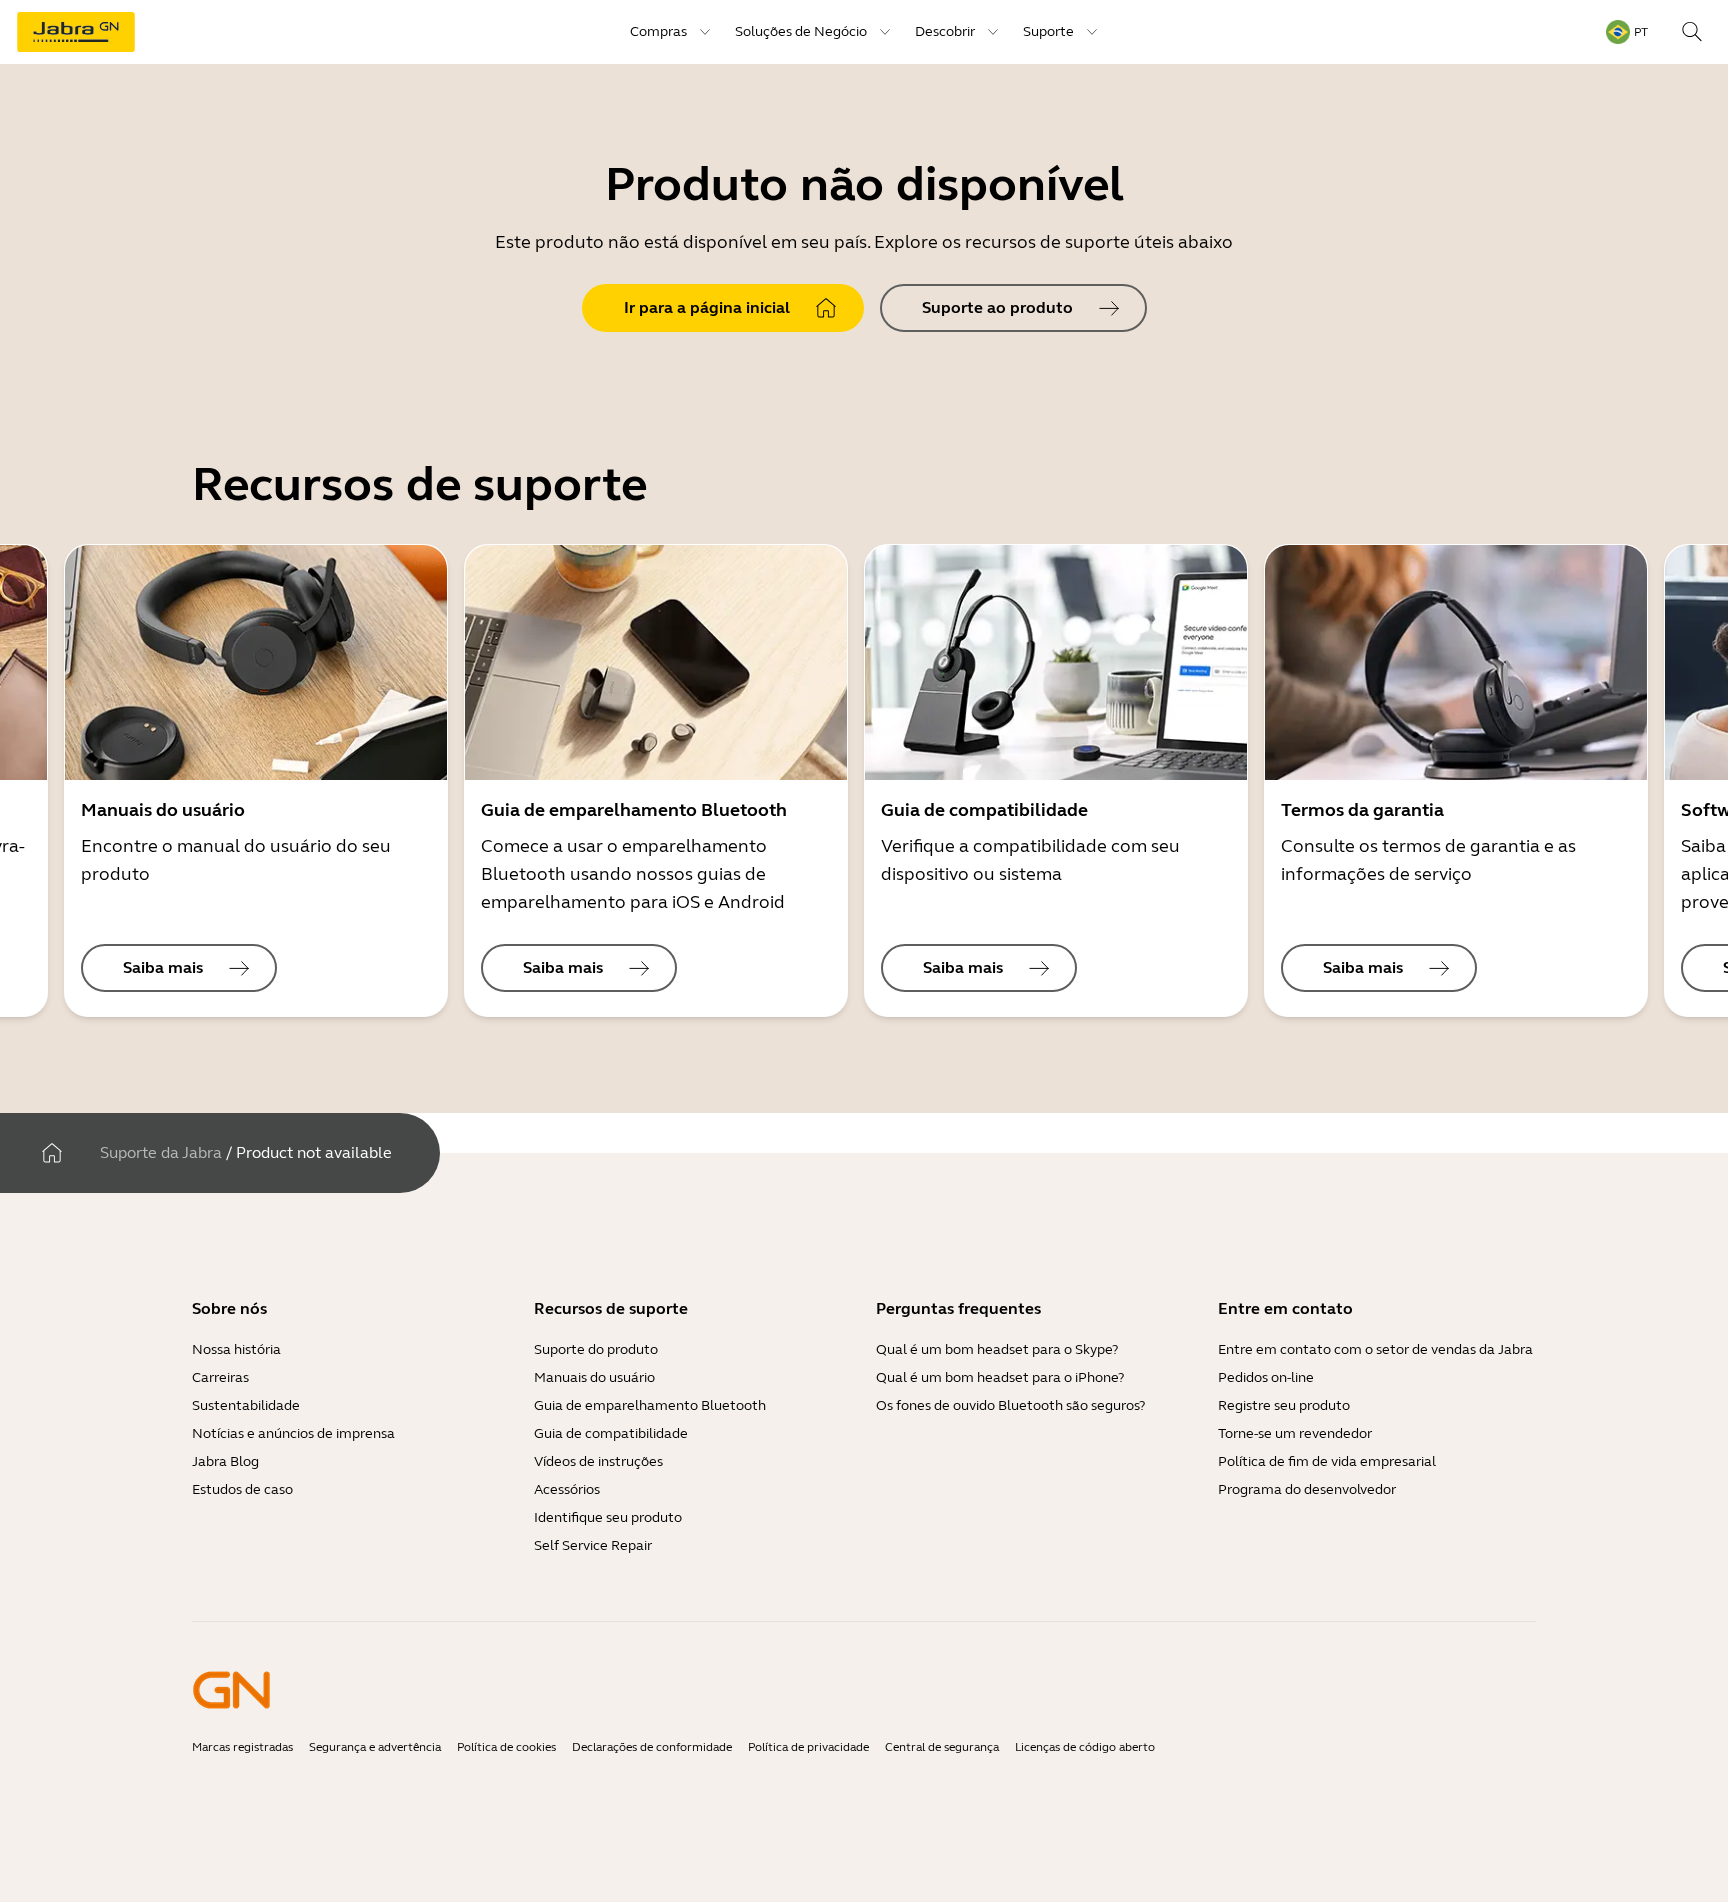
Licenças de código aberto (1085, 1747)
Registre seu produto (1284, 1405)
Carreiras (220, 1377)
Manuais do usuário (594, 1377)
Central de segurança (942, 1747)
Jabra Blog (225, 1461)
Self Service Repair (593, 1545)
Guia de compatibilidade (611, 1433)
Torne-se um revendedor (1295, 1433)
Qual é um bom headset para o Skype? (997, 1349)
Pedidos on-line (1266, 1377)
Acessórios (567, 1489)
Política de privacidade (808, 1747)
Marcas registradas (242, 1747)
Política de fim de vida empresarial (1327, 1461)
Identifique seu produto (608, 1517)
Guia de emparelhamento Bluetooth (650, 1405)
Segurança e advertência (375, 1747)
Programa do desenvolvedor (1307, 1489)
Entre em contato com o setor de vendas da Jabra (1375, 1349)
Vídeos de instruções (598, 1461)
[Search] (1692, 32)
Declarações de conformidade (652, 1747)
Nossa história (236, 1349)
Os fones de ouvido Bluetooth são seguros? (1010, 1405)
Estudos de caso (242, 1489)
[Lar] (52, 1153)
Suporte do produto (596, 1349)
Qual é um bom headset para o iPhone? (1000, 1377)
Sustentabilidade (246, 1405)
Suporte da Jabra (161, 1152)
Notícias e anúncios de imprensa (293, 1433)
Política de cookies (506, 1747)
